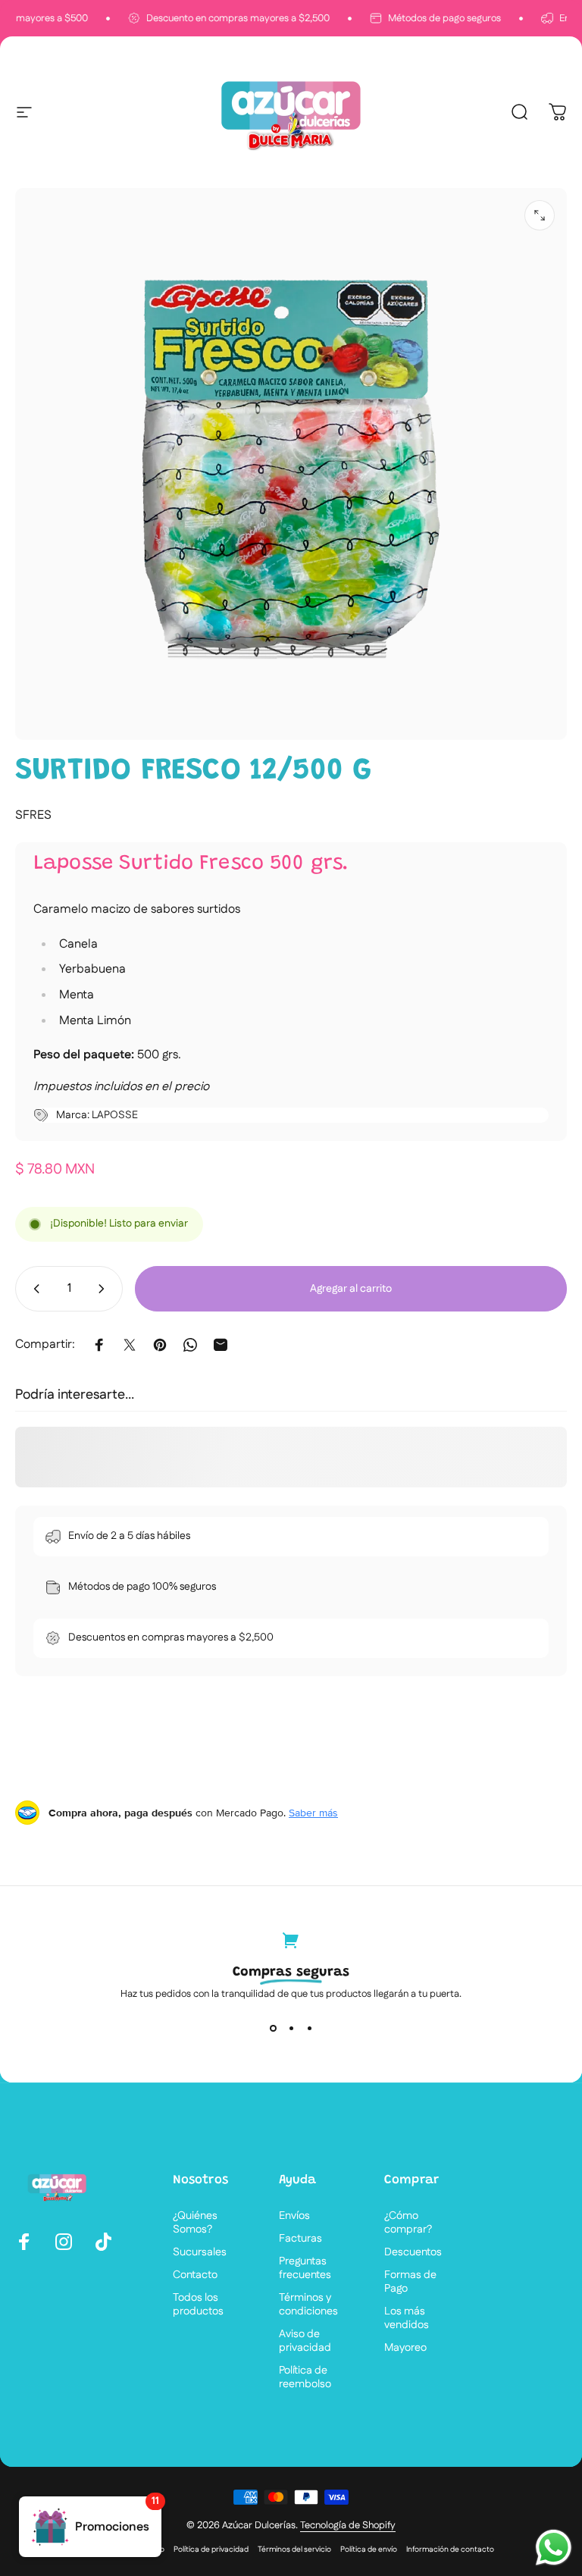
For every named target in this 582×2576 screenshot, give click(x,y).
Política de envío (369, 2549)
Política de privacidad (211, 2549)
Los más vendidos (407, 2318)
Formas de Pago (410, 2282)
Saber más (313, 1813)
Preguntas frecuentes (305, 2268)
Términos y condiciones (308, 2305)
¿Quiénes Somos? (195, 2223)
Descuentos (413, 2252)
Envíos (294, 2216)
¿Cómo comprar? (408, 2223)
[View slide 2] (291, 2028)
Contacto (195, 2275)
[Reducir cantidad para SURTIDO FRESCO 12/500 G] (33, 1289)
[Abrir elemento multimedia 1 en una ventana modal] (540, 215)
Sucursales (200, 2252)
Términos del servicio (294, 2549)
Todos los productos (198, 2305)
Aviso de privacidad (305, 2341)
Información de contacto (450, 2549)
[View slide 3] (309, 2028)
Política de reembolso (305, 2377)
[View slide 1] (273, 2028)
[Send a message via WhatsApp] (554, 2548)
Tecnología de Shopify (348, 2525)
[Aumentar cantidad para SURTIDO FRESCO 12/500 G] (105, 1289)
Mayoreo (405, 2348)
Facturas (300, 2239)
